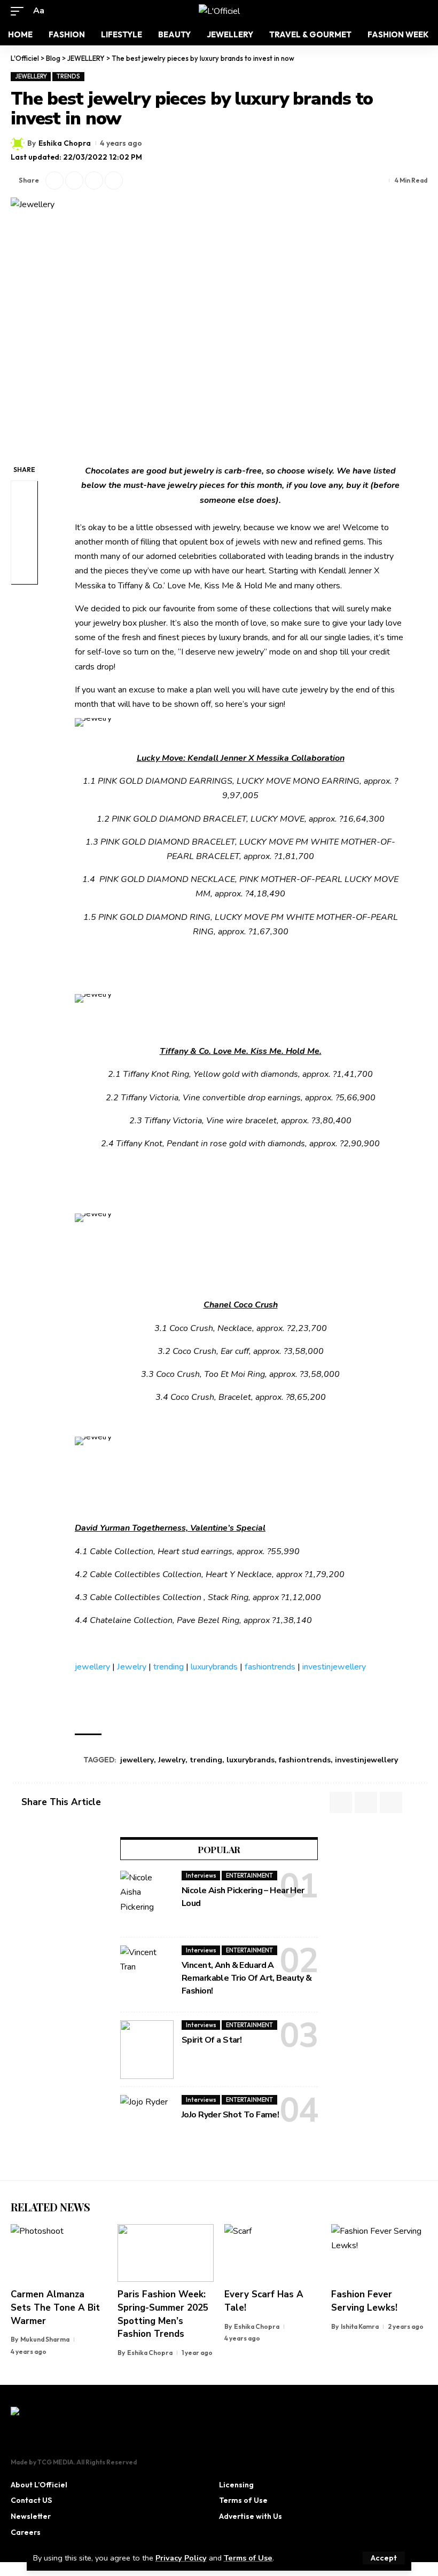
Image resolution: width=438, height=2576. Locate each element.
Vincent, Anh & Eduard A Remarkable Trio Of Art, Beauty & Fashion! (247, 1978)
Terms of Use (248, 2558)
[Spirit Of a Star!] (147, 2050)
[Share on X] (54, 180)
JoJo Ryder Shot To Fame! (230, 2115)
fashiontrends (270, 1667)
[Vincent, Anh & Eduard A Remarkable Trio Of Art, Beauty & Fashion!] (147, 1975)
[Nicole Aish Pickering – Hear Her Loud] (147, 1900)
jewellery (92, 1667)
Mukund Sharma (45, 2339)
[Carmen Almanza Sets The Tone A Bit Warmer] (59, 2253)
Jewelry (132, 1667)
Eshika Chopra (65, 143)
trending (169, 1667)
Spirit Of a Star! (212, 2040)
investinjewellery (334, 1667)
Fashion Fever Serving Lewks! (364, 2301)
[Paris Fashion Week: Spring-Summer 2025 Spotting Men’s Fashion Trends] (166, 2253)
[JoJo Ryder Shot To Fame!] (147, 2124)
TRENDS (68, 76)
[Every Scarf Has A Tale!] (272, 2253)
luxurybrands (214, 1667)
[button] (384, 2558)
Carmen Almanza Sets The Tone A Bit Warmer (55, 2307)
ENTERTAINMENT (249, 1876)
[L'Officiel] (219, 11)
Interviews (201, 1876)
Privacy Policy (181, 2558)
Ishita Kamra (360, 2326)
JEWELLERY (31, 76)
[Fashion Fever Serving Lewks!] (379, 2253)
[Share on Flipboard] (74, 180)
